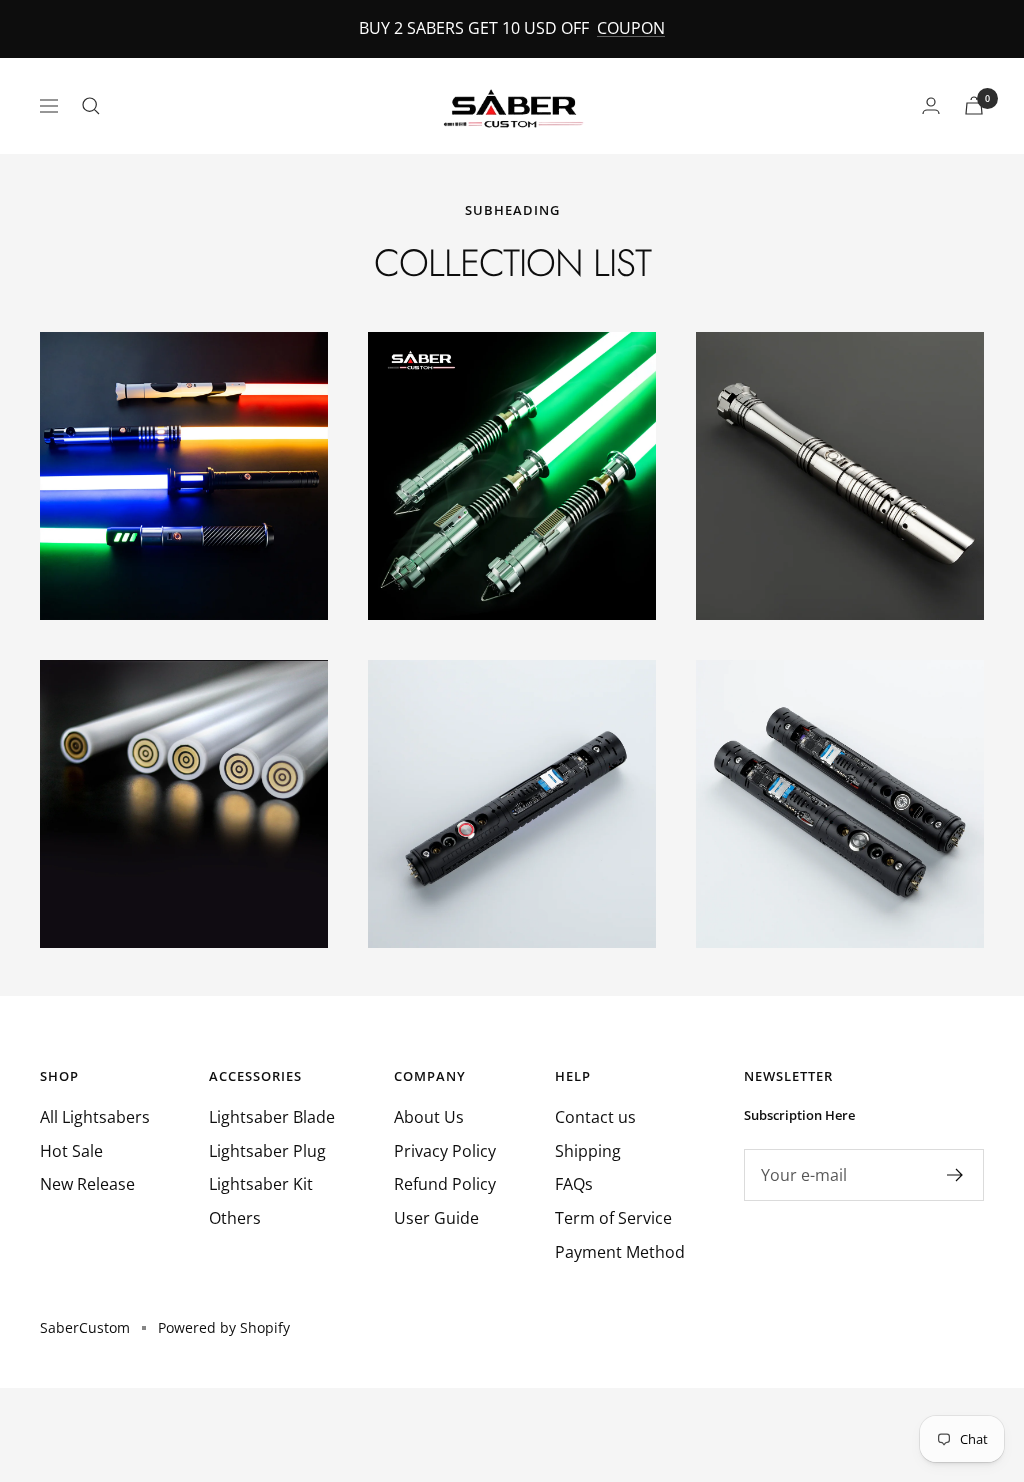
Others (235, 1218)
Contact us (595, 1117)
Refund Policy (445, 1184)
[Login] (931, 105)
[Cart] (974, 105)
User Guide (436, 1218)
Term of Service (613, 1218)
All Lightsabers (95, 1117)
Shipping (588, 1151)
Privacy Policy (445, 1151)
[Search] (91, 106)
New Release (87, 1184)
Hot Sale (71, 1151)
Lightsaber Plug (267, 1151)
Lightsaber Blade (272, 1117)
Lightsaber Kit (261, 1184)
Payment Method (620, 1252)
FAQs (574, 1184)
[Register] (955, 1175)
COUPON (631, 28)
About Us (429, 1117)
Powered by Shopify (224, 1327)
